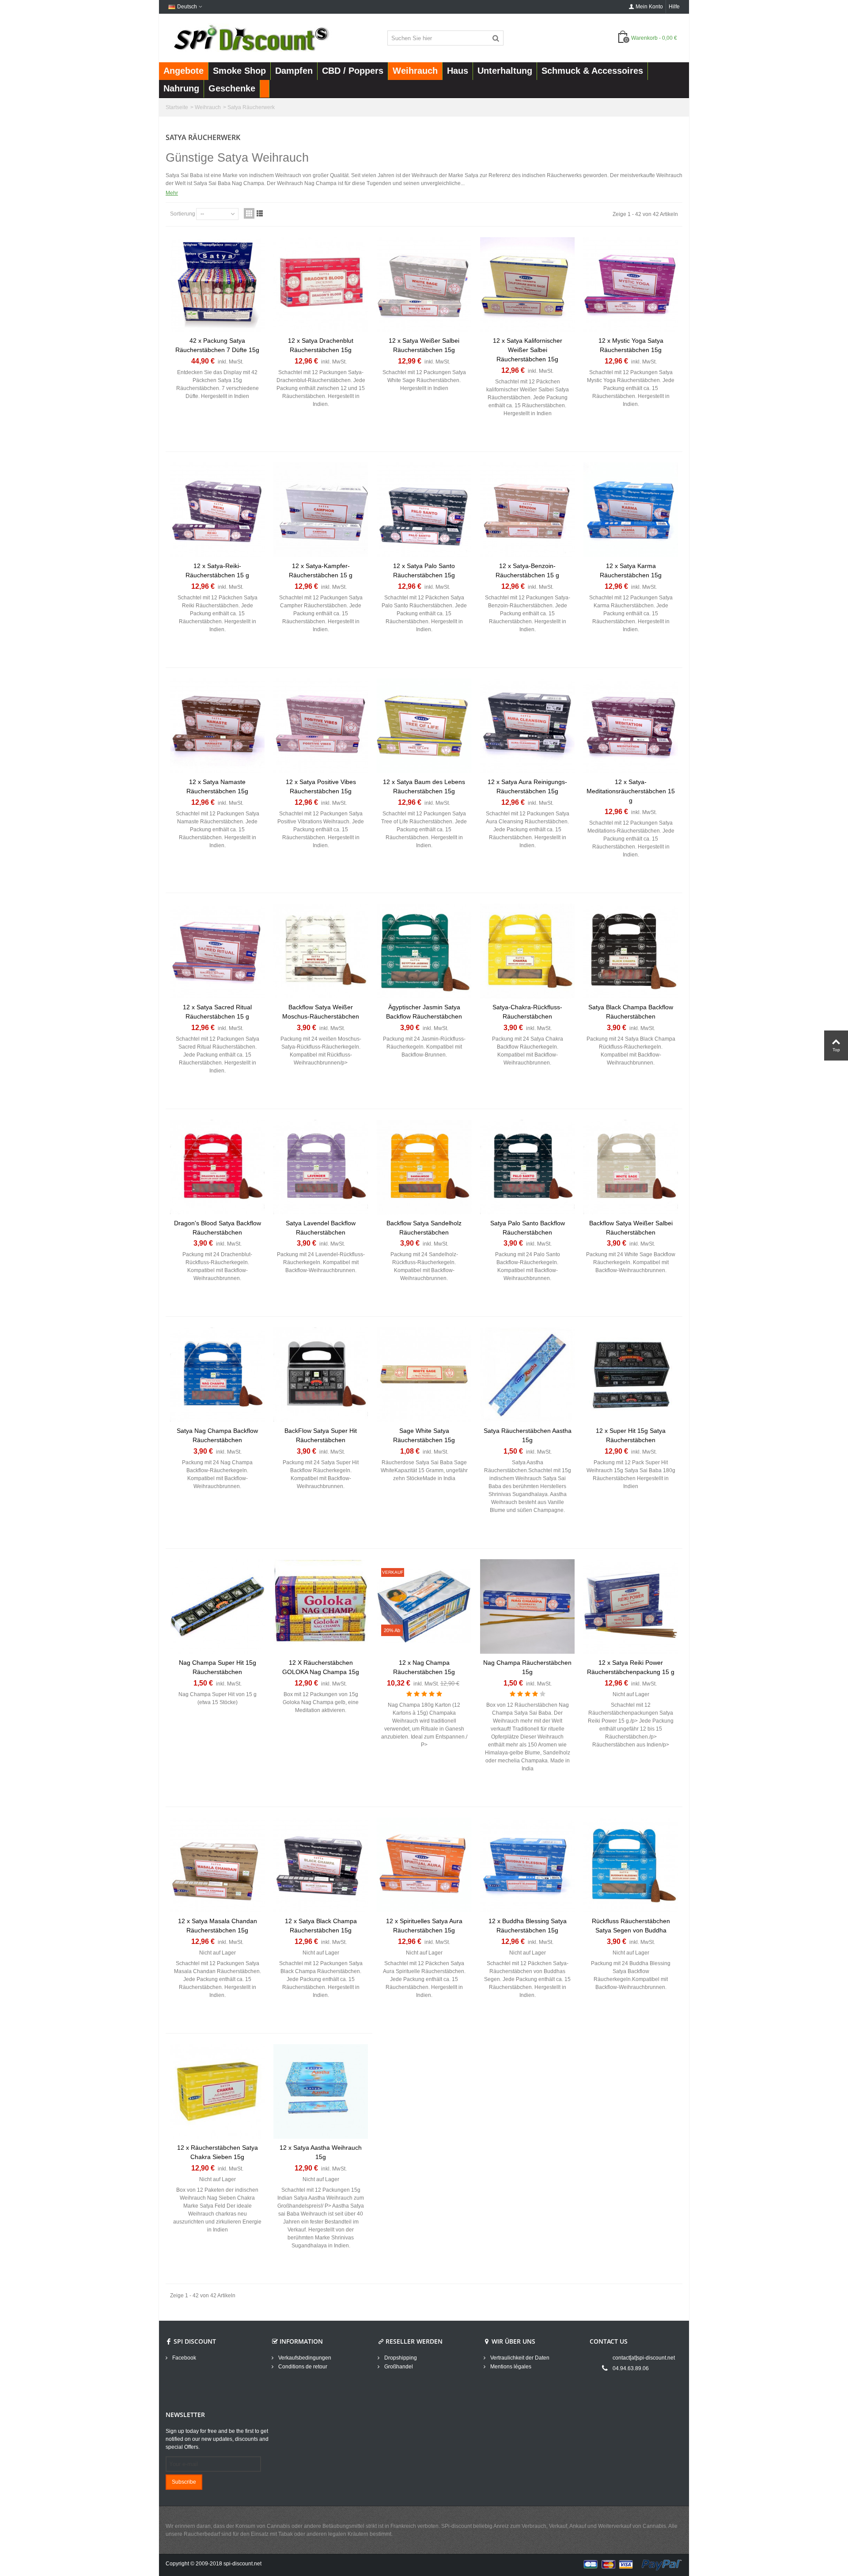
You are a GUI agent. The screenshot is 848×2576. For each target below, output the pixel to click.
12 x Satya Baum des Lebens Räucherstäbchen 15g (424, 786)
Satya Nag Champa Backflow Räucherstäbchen (217, 1435)
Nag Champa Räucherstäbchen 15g (527, 1667)
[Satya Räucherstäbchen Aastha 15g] (527, 1375)
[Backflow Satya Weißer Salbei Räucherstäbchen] (631, 1167)
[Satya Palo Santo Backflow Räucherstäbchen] (527, 1167)
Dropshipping (400, 2358)
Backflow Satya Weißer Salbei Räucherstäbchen (631, 1228)
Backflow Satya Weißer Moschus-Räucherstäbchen (321, 1012)
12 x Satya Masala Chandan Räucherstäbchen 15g (218, 1926)
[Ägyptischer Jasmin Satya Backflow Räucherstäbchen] (424, 951)
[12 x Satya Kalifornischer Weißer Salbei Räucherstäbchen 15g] (527, 284)
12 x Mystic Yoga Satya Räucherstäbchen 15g (631, 345)
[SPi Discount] (250, 38)
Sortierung (183, 214)
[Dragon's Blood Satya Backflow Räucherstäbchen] (217, 1167)
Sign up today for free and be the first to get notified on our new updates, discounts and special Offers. (217, 2439)
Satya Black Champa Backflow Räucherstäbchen (631, 1012)
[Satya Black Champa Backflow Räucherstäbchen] (631, 951)
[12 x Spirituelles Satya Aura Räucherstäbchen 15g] (424, 1865)
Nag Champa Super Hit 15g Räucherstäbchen (218, 1667)
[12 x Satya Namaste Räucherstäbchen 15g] (217, 726)
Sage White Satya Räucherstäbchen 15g (424, 1435)
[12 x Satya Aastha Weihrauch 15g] (321, 2091)
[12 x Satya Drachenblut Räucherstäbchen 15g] (321, 284)
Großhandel (398, 2367)
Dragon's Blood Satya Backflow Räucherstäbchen (218, 1228)
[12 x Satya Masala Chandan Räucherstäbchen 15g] (217, 1865)
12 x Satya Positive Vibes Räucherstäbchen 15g (321, 786)
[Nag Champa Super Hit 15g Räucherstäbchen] (217, 1606)
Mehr (172, 193)
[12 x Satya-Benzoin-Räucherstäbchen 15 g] (527, 510)
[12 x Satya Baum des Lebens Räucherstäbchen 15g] (424, 726)
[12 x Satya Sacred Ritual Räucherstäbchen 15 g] (217, 951)
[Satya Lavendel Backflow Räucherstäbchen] (321, 1167)
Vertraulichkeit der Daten (519, 2358)
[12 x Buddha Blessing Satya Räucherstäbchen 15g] (527, 1865)
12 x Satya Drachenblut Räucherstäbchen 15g (321, 345)
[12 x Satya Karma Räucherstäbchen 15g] (631, 510)
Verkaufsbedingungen (304, 2358)
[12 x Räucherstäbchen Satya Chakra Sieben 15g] (217, 2091)
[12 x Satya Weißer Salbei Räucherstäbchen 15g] (424, 284)
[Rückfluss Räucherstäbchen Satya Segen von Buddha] (631, 1865)
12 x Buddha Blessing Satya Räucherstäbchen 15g (528, 1926)
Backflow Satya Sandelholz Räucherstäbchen (424, 1228)
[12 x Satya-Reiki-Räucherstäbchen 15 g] (217, 510)
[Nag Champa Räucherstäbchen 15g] (527, 1606)
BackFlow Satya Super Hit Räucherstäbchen (321, 1435)
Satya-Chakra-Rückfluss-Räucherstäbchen (527, 1012)
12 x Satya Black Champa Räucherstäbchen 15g (321, 1926)
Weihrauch (208, 107)
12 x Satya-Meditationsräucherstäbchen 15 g (631, 791)
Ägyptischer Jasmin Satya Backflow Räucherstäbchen (424, 1012)
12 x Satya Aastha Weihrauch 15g (321, 2152)
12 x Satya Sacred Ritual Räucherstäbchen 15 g (217, 1012)
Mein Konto (649, 7)
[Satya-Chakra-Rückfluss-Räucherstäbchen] (527, 951)
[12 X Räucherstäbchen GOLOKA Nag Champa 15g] (321, 1606)
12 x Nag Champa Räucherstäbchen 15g (424, 1667)
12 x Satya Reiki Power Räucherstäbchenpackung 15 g (631, 1667)
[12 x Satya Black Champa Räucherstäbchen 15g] (321, 1865)
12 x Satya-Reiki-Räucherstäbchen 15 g (217, 570)
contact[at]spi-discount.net (644, 2358)
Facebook (184, 2358)
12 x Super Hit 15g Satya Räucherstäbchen (631, 1435)
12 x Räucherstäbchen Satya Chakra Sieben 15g (218, 2152)
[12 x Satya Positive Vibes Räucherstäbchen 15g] (321, 726)
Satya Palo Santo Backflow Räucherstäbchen (528, 1228)
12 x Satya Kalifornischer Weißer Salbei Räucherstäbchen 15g (528, 350)
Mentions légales (510, 2367)
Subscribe (184, 2482)
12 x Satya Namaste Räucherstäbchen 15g (217, 786)
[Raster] (249, 213)
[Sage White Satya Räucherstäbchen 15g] (424, 1375)
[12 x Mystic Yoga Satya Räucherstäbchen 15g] (631, 284)
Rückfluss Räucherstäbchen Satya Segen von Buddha (631, 1926)
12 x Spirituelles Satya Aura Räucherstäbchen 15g (424, 1926)
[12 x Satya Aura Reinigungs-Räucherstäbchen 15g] (527, 726)
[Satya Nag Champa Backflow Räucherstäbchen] (217, 1375)
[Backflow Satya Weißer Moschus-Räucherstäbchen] (321, 951)
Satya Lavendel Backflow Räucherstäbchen (321, 1228)
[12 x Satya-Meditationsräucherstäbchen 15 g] (631, 726)
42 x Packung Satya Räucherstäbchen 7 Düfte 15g (217, 345)
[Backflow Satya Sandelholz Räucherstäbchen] (424, 1167)
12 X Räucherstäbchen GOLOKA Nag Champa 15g (321, 1667)
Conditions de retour (302, 2367)
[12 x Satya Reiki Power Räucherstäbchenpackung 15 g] (631, 1606)
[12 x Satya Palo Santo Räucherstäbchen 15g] (424, 510)
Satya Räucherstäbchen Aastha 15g (528, 1435)
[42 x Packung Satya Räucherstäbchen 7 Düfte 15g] (217, 284)
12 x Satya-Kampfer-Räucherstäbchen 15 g (321, 570)
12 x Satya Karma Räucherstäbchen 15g (631, 570)
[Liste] (260, 213)
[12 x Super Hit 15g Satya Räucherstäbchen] (631, 1375)
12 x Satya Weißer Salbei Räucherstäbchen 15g (424, 345)
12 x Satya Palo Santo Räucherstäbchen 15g (424, 570)
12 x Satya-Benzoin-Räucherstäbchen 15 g (527, 570)
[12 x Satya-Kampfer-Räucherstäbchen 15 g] (321, 510)
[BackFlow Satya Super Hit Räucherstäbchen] (321, 1375)
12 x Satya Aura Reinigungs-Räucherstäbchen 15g (527, 786)
